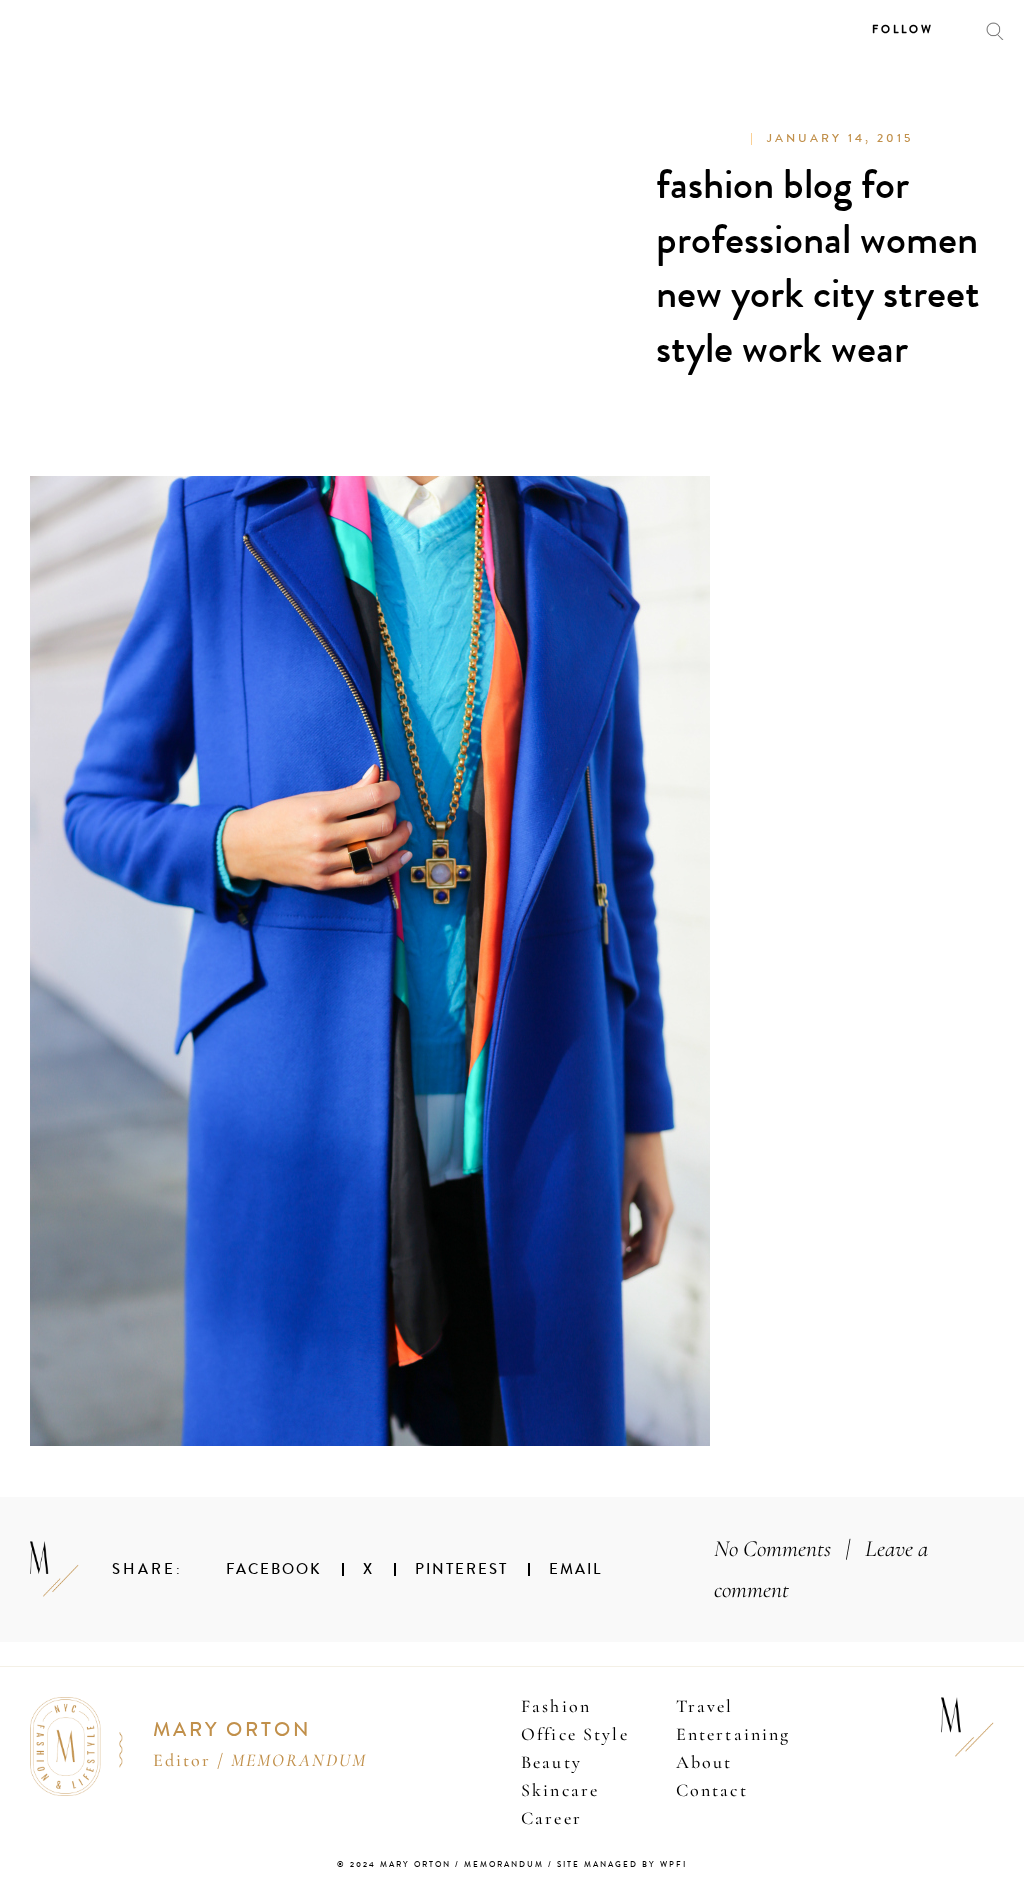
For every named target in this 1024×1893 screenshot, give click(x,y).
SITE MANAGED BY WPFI (622, 1864)
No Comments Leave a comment (821, 1569)
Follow (903, 29)
